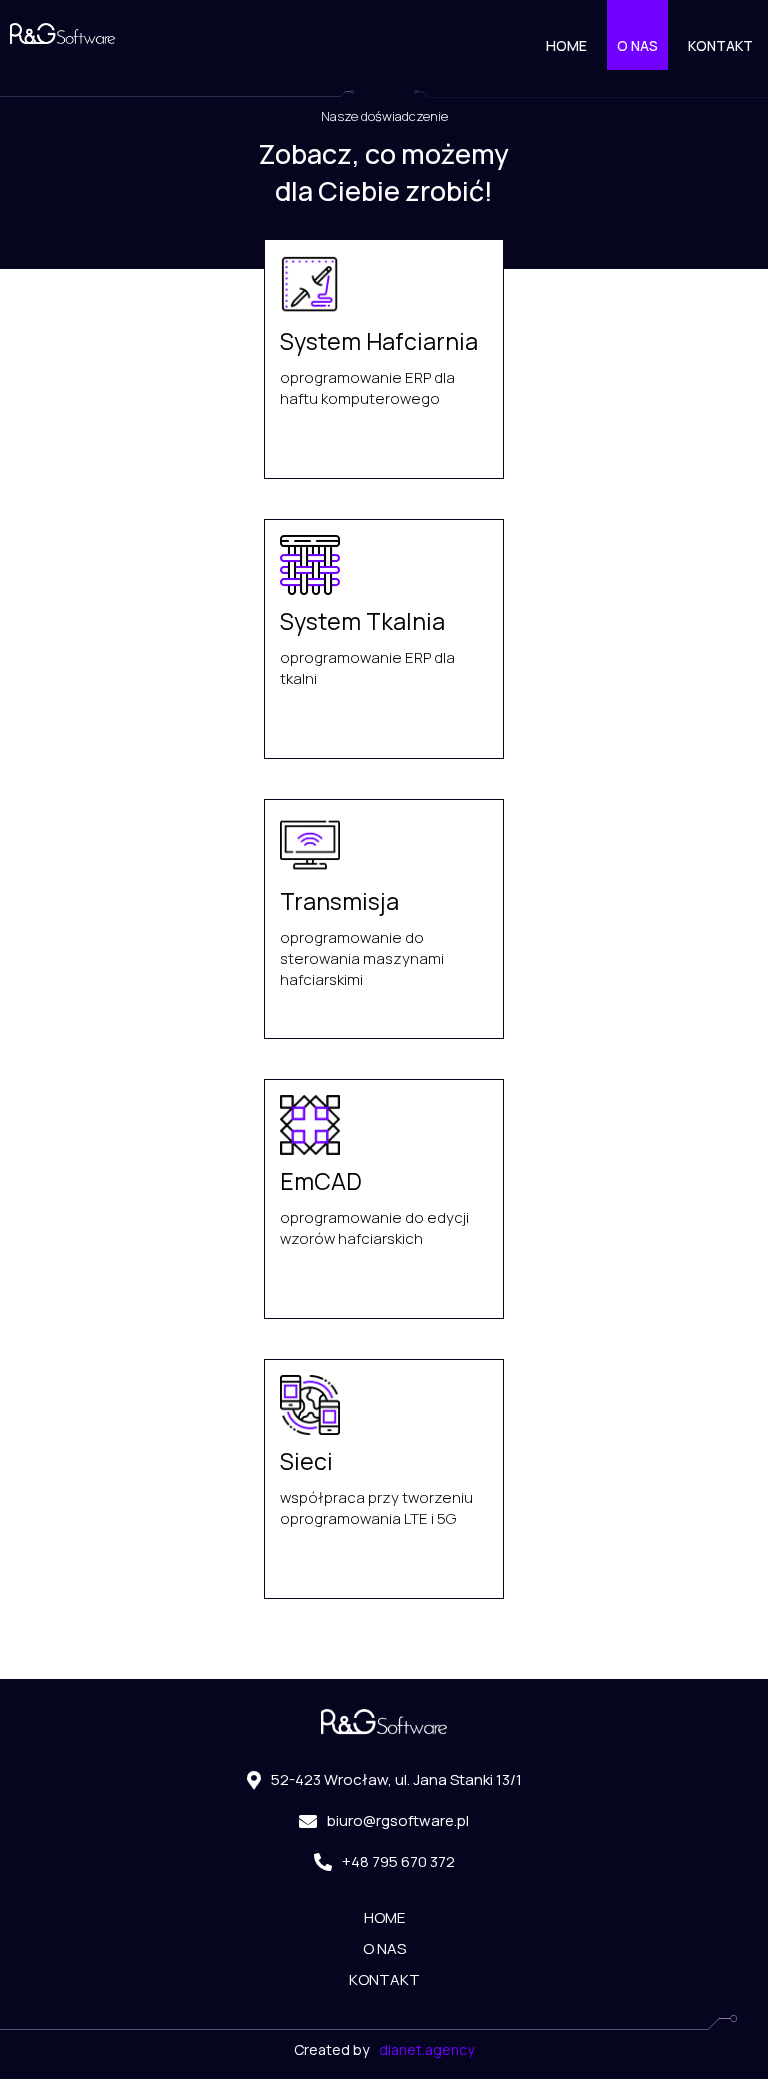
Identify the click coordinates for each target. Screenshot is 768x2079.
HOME (566, 45)
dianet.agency (426, 2049)
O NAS (637, 45)
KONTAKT (720, 45)
